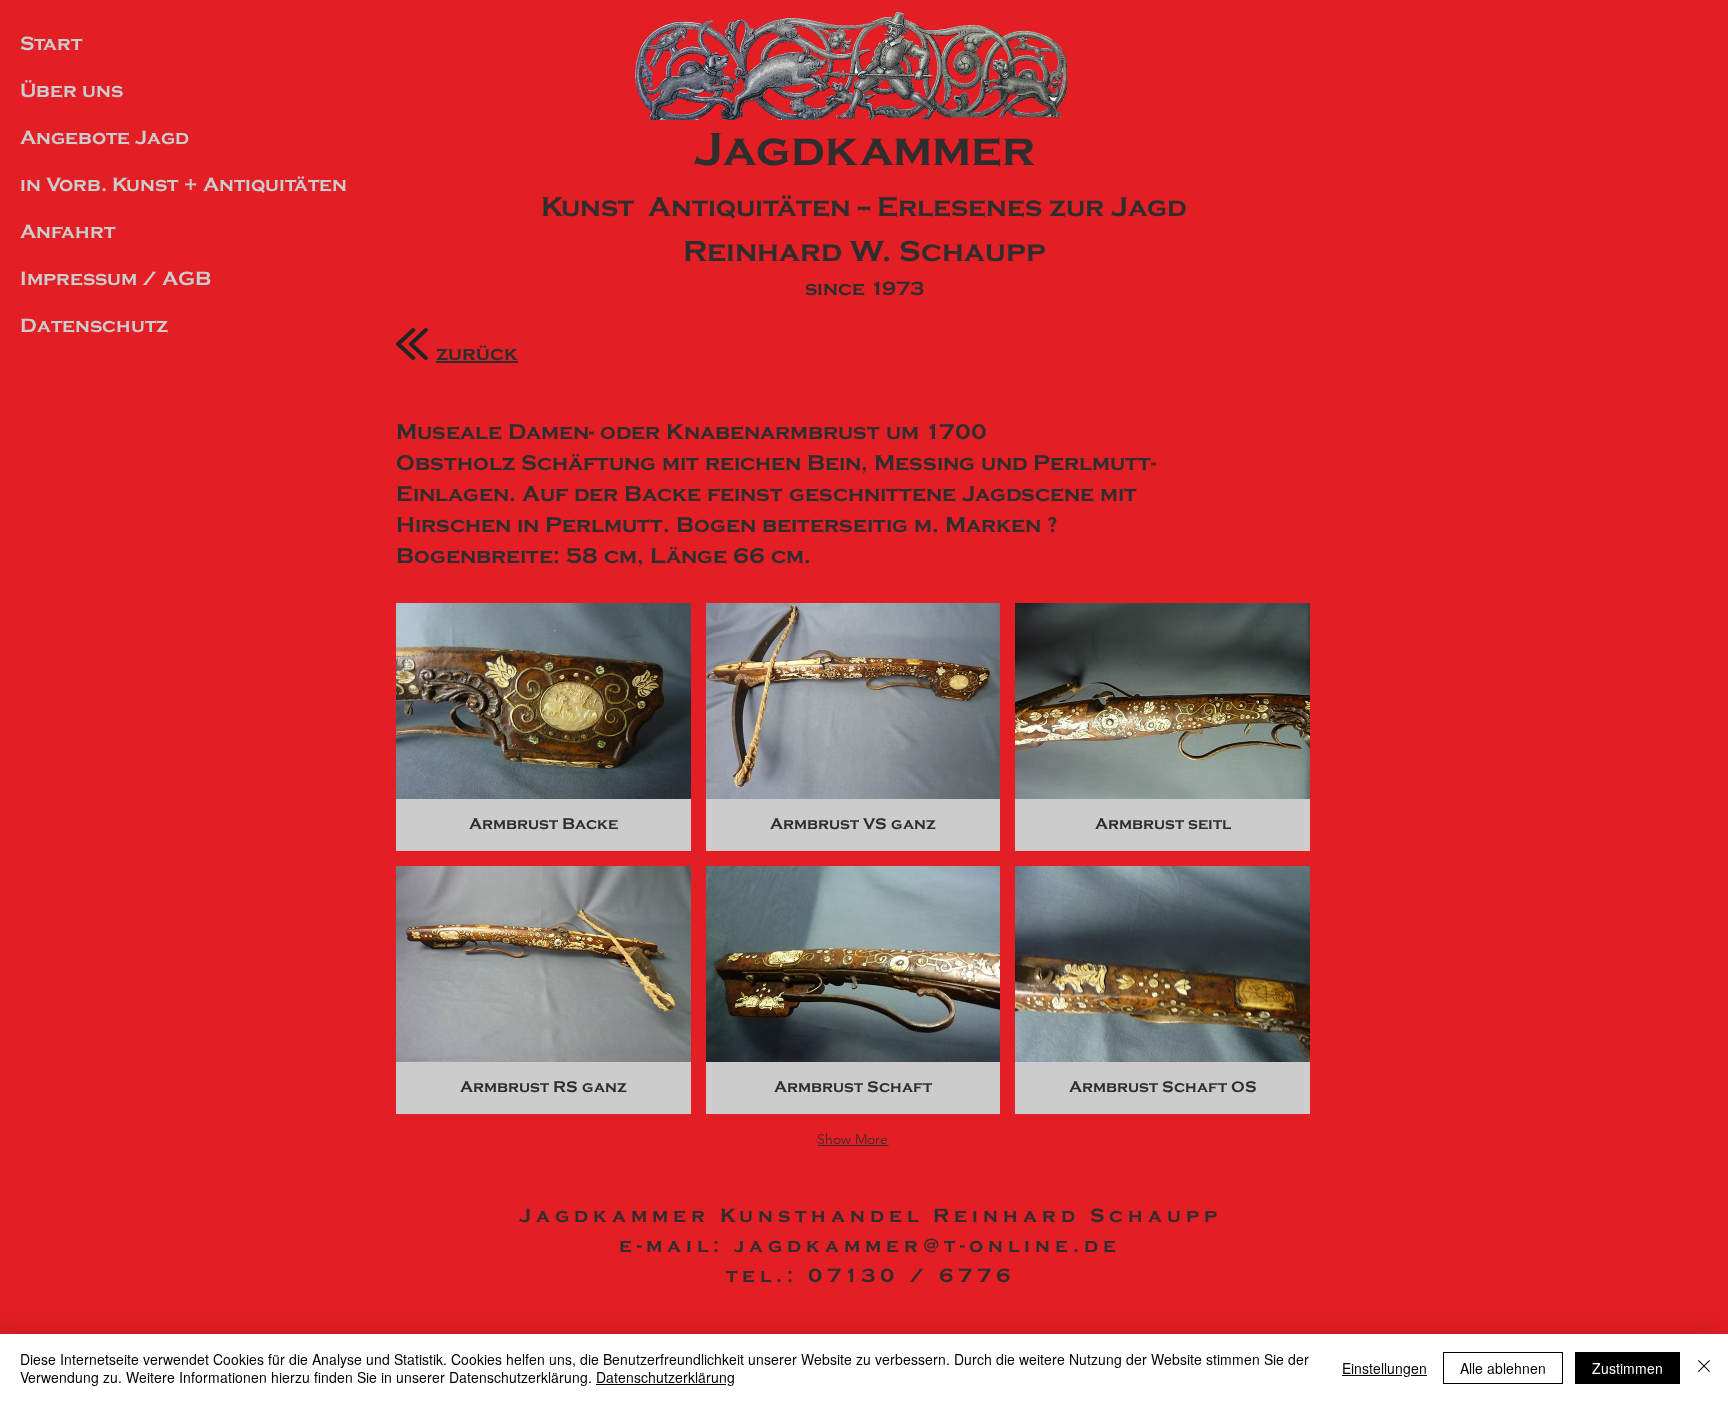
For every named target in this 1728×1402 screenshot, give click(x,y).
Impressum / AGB (115, 278)
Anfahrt (67, 231)
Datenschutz (94, 325)
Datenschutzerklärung (665, 1377)
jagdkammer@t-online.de (927, 1245)
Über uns (71, 90)
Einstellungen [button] (1384, 1368)
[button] (543, 727)
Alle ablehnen (1503, 1368)
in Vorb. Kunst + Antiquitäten (173, 184)
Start (51, 43)
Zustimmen (1627, 1368)
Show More (852, 1139)
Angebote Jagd (104, 137)
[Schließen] (1704, 1368)
